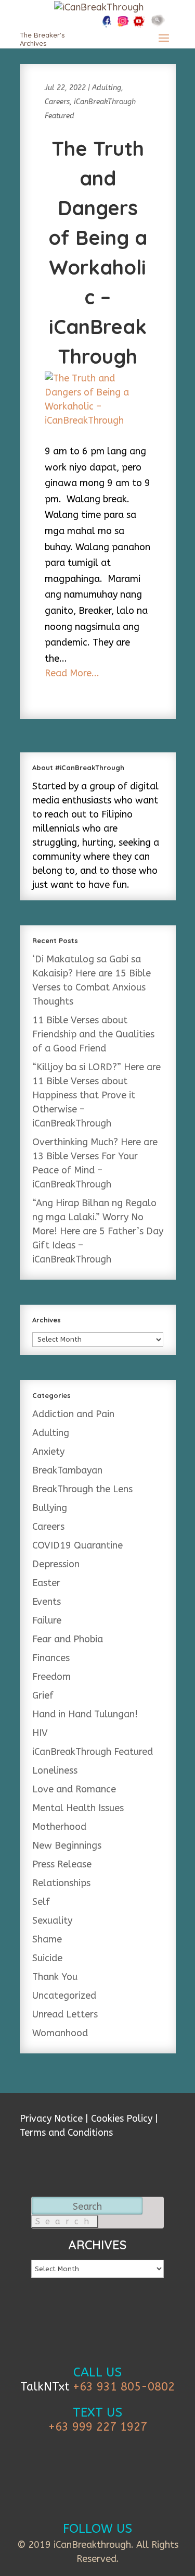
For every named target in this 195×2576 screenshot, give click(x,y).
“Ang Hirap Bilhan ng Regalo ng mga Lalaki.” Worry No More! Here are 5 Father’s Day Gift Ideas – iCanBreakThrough (98, 1231)
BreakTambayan (67, 1470)
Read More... (72, 673)
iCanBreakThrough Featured (93, 1752)
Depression (56, 1564)
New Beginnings (67, 1846)
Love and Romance (74, 1789)
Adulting (107, 88)
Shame (47, 1939)
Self (41, 1902)
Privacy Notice (51, 2119)
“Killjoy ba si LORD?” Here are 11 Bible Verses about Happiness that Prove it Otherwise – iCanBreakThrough (96, 1095)
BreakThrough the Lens (82, 1489)
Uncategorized (64, 1996)
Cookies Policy (122, 2119)
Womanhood (60, 2033)
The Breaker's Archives (42, 39)
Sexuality (52, 1921)
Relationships (61, 1883)
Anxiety (48, 1452)
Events (47, 1602)
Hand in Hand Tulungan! (85, 1714)
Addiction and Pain (73, 1414)
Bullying (50, 1508)
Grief (43, 1695)
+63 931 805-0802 (124, 2387)
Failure (47, 1620)
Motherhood (59, 1827)
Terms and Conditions (66, 2133)
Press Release (62, 1864)
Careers (57, 102)
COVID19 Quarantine (77, 1545)
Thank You (55, 1977)
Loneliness (55, 1770)
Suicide (47, 1958)
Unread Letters (65, 2014)
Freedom (51, 1677)
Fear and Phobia (68, 1639)
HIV (40, 1733)
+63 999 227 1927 (98, 2427)
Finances (51, 1658)
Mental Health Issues (78, 1808)
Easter (46, 1583)
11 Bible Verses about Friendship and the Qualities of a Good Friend (93, 1034)
